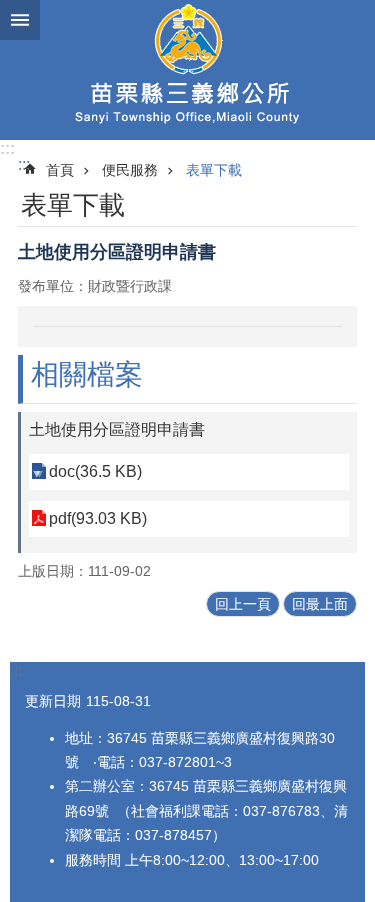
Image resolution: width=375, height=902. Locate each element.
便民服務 (130, 170)
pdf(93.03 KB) (98, 518)
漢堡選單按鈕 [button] (20, 20)
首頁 (60, 170)
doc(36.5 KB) (95, 471)
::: (7, 148)
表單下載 (214, 170)
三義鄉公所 (187, 70)
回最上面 (320, 604)
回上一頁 (243, 604)
